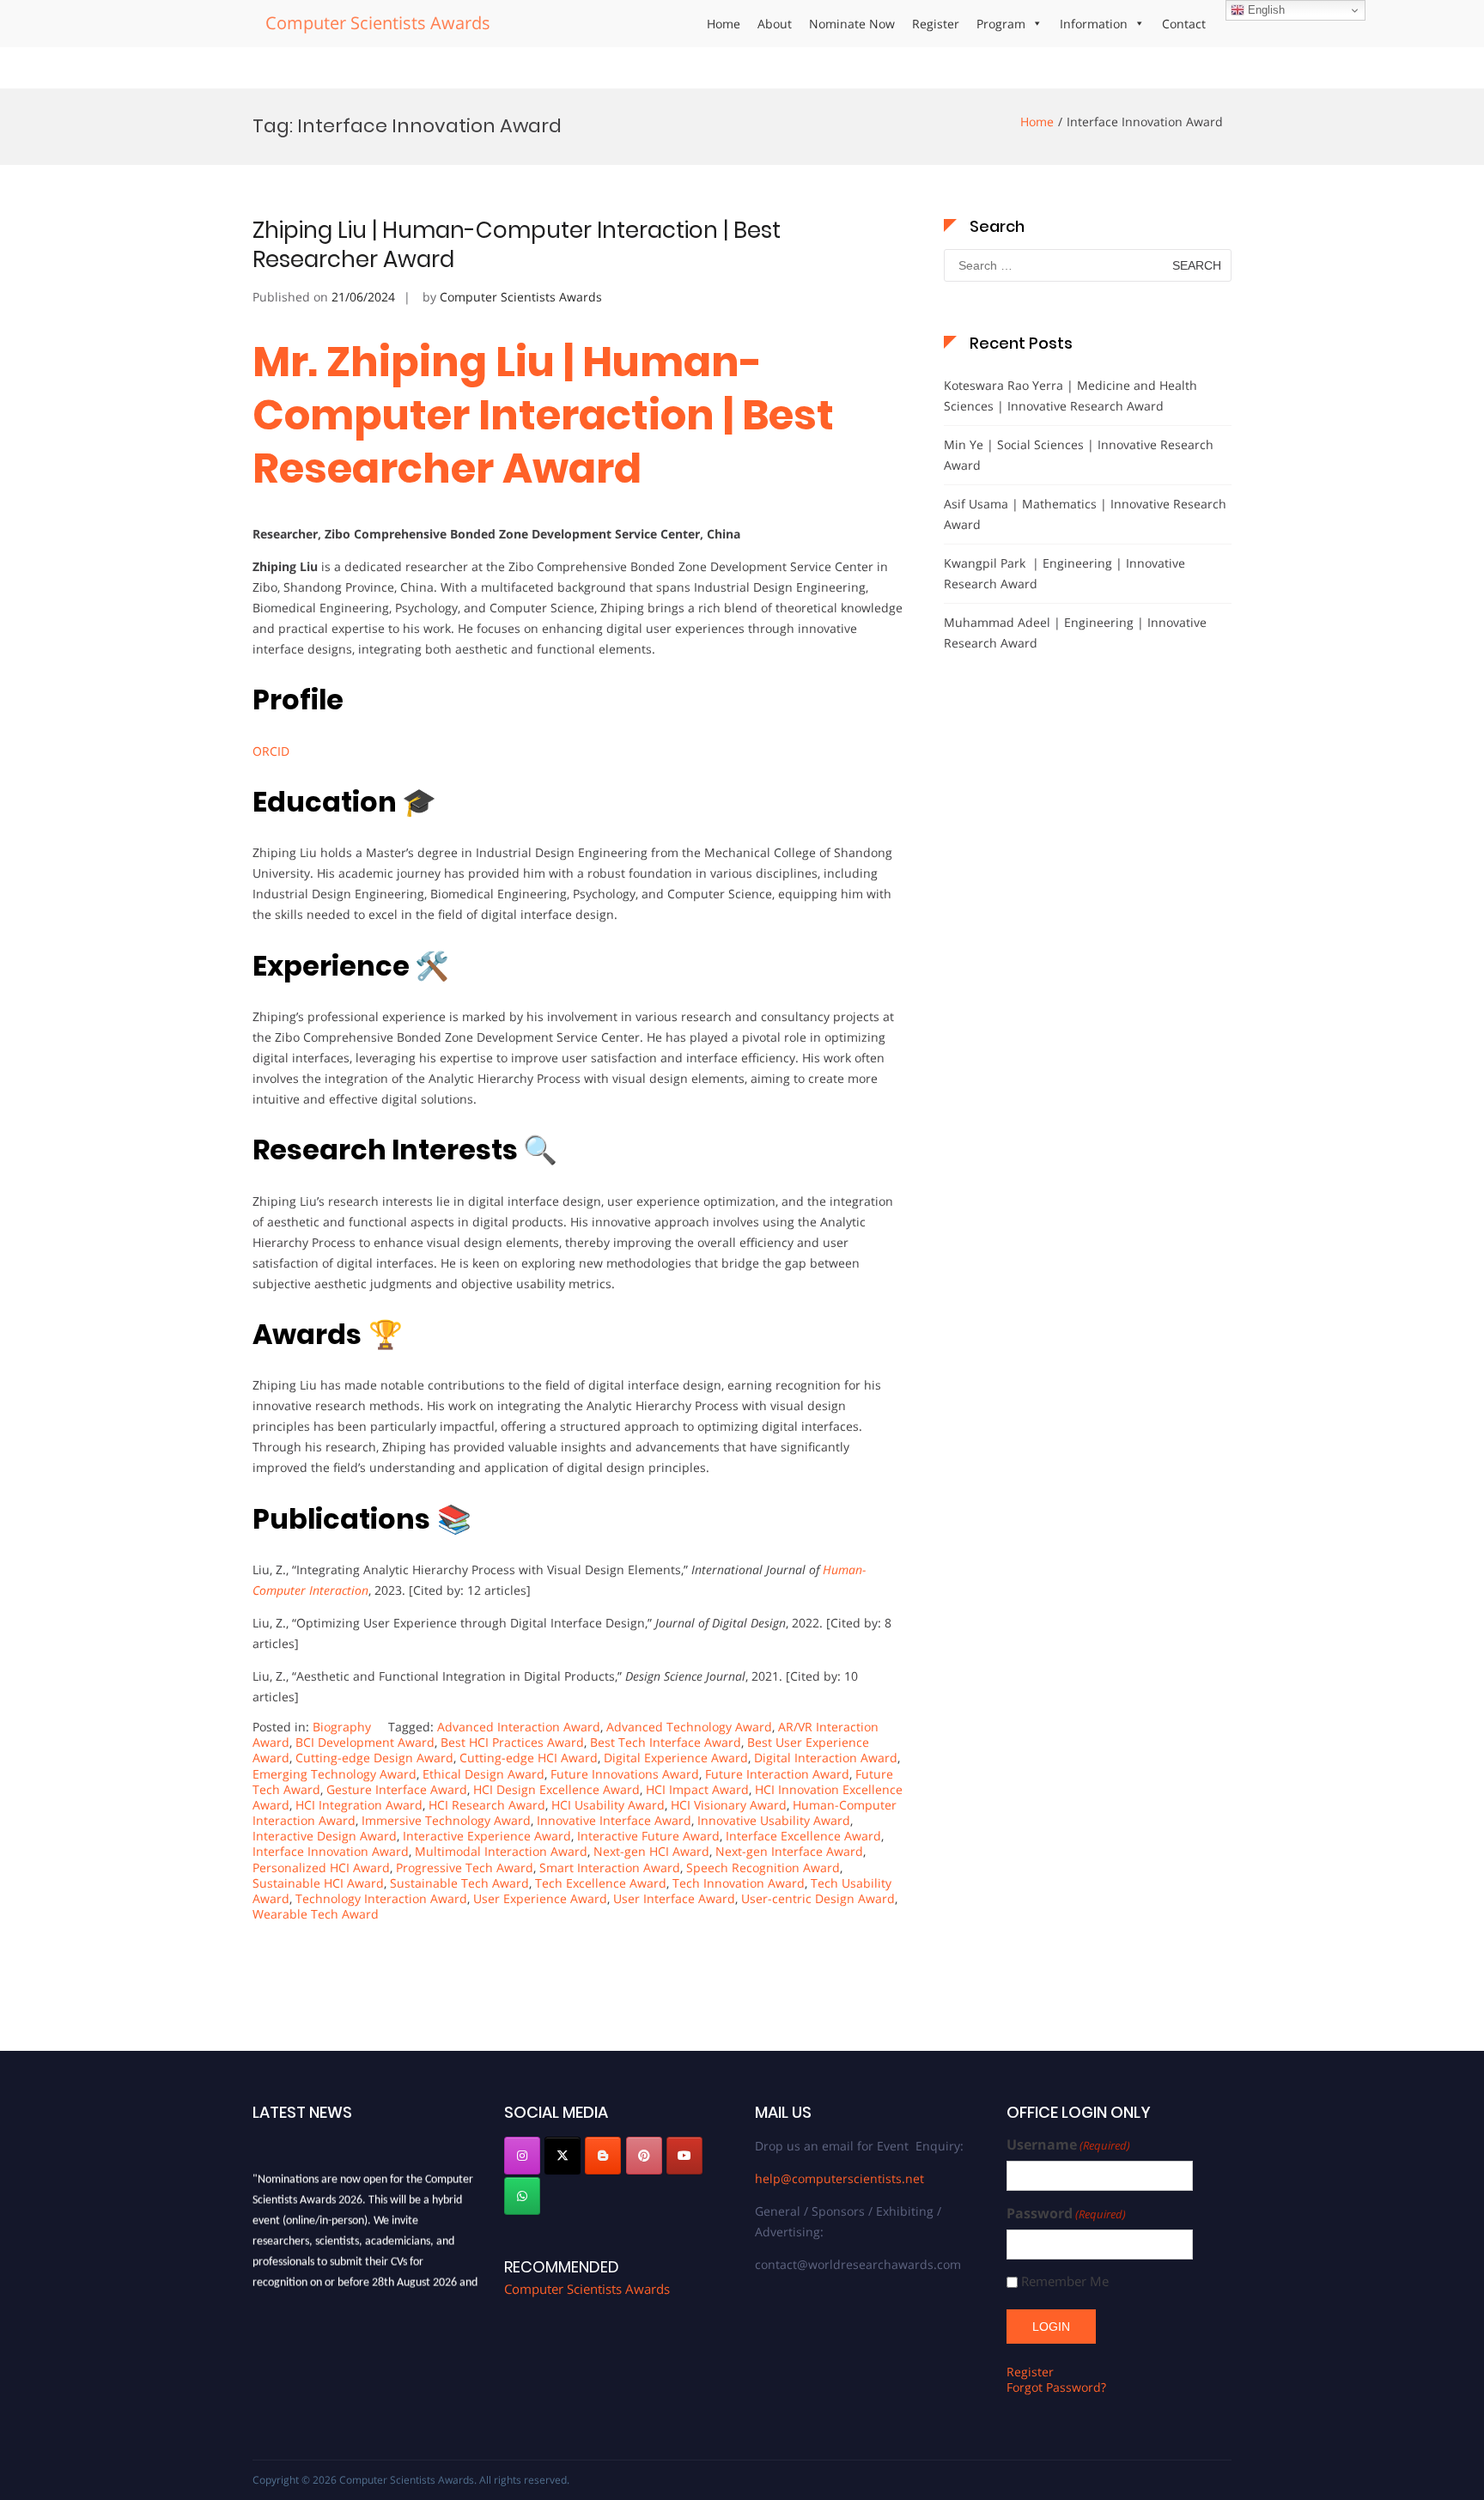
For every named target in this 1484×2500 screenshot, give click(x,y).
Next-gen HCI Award (651, 1851)
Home (724, 24)
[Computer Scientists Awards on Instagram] (522, 2156)
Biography (342, 1727)
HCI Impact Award (697, 1789)
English (1265, 10)
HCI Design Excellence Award (556, 1789)
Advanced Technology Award (689, 1727)
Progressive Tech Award (465, 1867)
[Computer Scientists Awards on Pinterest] (644, 2156)
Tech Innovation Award (739, 1883)
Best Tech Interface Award (666, 1742)
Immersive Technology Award (446, 1820)
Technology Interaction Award (381, 1898)
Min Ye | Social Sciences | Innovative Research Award (1079, 455)
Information (1094, 24)
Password (1066, 2214)
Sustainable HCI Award (318, 1883)
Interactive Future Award (648, 1836)
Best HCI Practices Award (512, 1742)
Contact (1184, 24)
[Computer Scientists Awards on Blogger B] (603, 2156)
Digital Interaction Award (826, 1758)
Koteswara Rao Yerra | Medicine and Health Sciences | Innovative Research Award (1070, 395)
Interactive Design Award (325, 1836)
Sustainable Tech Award (459, 1883)
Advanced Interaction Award (519, 1727)
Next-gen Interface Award (789, 1851)
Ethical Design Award (484, 1774)
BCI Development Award (365, 1742)
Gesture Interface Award (397, 1789)
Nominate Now (852, 24)
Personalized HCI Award (321, 1867)
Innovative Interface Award (614, 1820)
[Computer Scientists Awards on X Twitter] (563, 2156)
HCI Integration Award (359, 1805)
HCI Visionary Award (729, 1805)
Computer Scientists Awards (378, 23)
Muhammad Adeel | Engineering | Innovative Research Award (1075, 633)
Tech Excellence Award (601, 1883)
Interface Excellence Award (803, 1836)
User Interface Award (674, 1898)
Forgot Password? (1056, 2387)
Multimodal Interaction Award (501, 1851)
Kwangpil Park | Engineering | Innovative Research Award (1064, 573)
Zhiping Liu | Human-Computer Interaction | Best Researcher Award (517, 245)
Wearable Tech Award (316, 1914)
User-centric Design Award (818, 1898)
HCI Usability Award (608, 1805)
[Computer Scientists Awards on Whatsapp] (522, 2196)
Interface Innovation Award (331, 1851)
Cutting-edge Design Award (374, 1758)
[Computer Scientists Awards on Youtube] (684, 2156)
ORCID (271, 751)
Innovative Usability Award (774, 1820)
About (775, 24)
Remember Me (1065, 2281)
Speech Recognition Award (763, 1867)
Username (1068, 2145)
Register (936, 24)
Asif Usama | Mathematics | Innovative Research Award (1085, 514)
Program (1001, 24)
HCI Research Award (487, 1805)
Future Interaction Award (777, 1774)
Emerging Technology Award (335, 1774)
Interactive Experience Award (487, 1836)
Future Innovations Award (625, 1774)
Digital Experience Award (676, 1758)
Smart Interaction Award (610, 1867)
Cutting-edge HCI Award (529, 1758)
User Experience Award (540, 1898)
